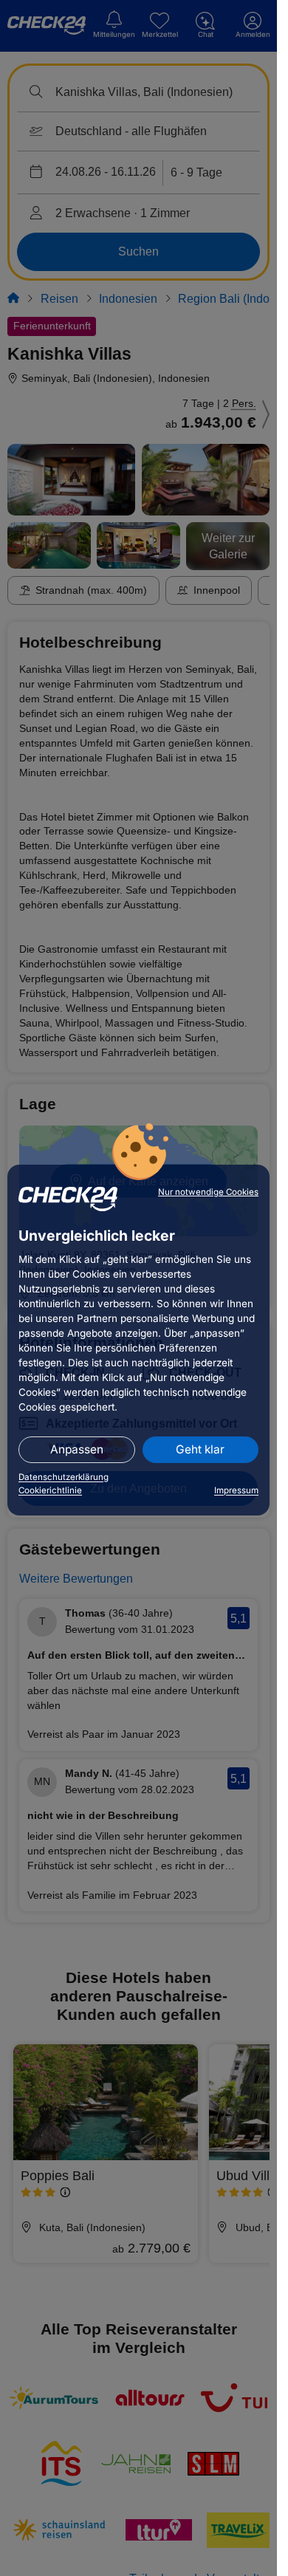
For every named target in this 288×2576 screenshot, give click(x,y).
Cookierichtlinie (50, 1490)
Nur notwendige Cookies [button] (208, 1192)
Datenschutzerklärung (64, 1477)
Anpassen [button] (77, 1449)
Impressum (236, 1490)
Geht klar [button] (200, 1449)
